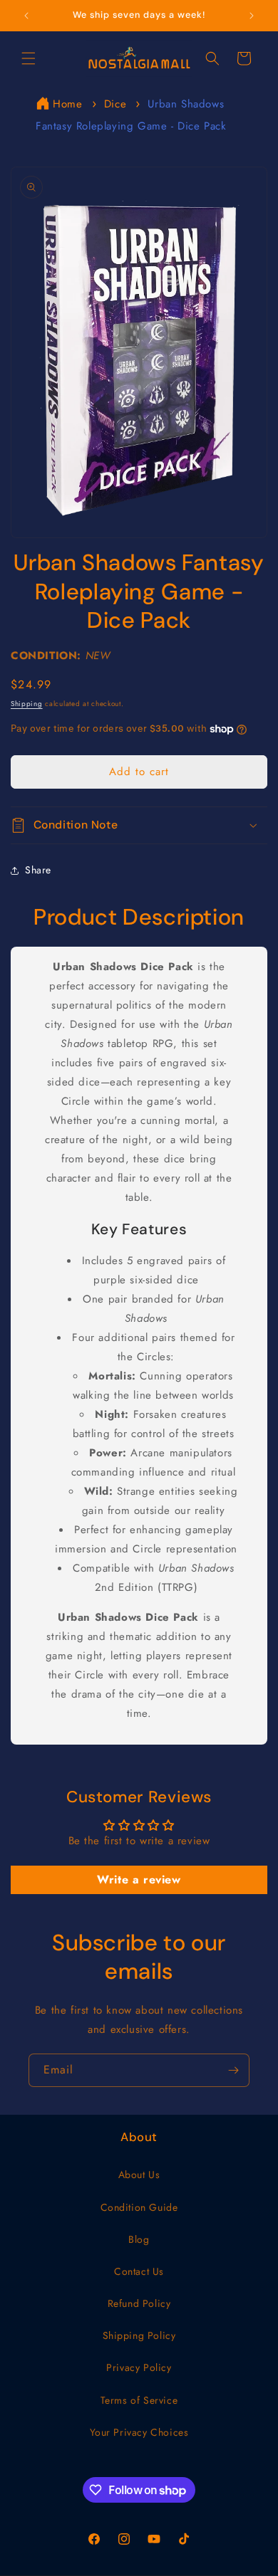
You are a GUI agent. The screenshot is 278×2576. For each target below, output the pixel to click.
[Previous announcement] (26, 16)
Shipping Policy (139, 2335)
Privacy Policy (139, 2367)
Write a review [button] (139, 1880)
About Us (139, 2175)
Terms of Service (139, 2400)
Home (67, 104)
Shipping (27, 704)
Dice (115, 104)
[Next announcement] (252, 16)
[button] (29, 58)
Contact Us (139, 2271)
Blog (139, 2239)
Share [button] (38, 870)
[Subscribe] (233, 2070)
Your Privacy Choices (139, 2432)
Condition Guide (139, 2207)
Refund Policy (139, 2303)
